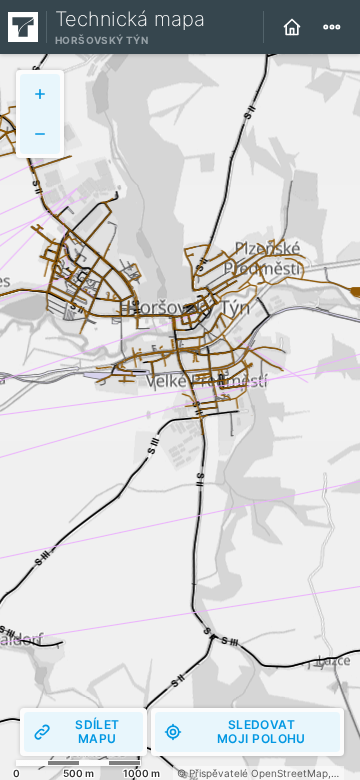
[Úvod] (292, 27)
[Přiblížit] (40, 94)
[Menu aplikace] (332, 27)
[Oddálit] (40, 134)
